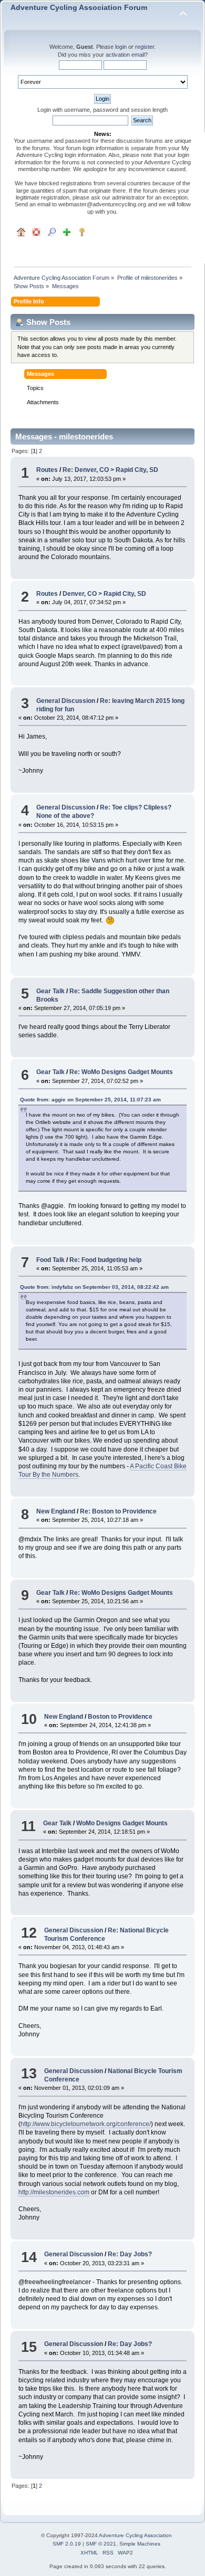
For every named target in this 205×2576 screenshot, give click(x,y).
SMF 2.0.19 (67, 2544)
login (121, 47)
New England (56, 1511)
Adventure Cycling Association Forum (79, 8)
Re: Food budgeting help (105, 1260)
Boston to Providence (120, 1717)
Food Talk (50, 1260)
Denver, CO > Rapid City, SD (104, 594)
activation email (125, 55)
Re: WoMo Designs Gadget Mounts (121, 1072)
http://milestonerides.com (54, 2192)
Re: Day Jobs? (130, 2254)
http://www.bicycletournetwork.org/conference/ (86, 2124)
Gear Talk (50, 991)
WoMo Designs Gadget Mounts (122, 1823)
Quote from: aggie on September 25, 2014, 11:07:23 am (90, 1100)
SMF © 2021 (101, 2544)
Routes (47, 470)
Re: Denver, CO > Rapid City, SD (110, 470)
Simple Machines (140, 2544)
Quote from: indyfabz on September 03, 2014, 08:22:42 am (94, 1287)
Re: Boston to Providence (118, 1511)
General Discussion (66, 701)
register (145, 47)
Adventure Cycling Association (135, 2535)
